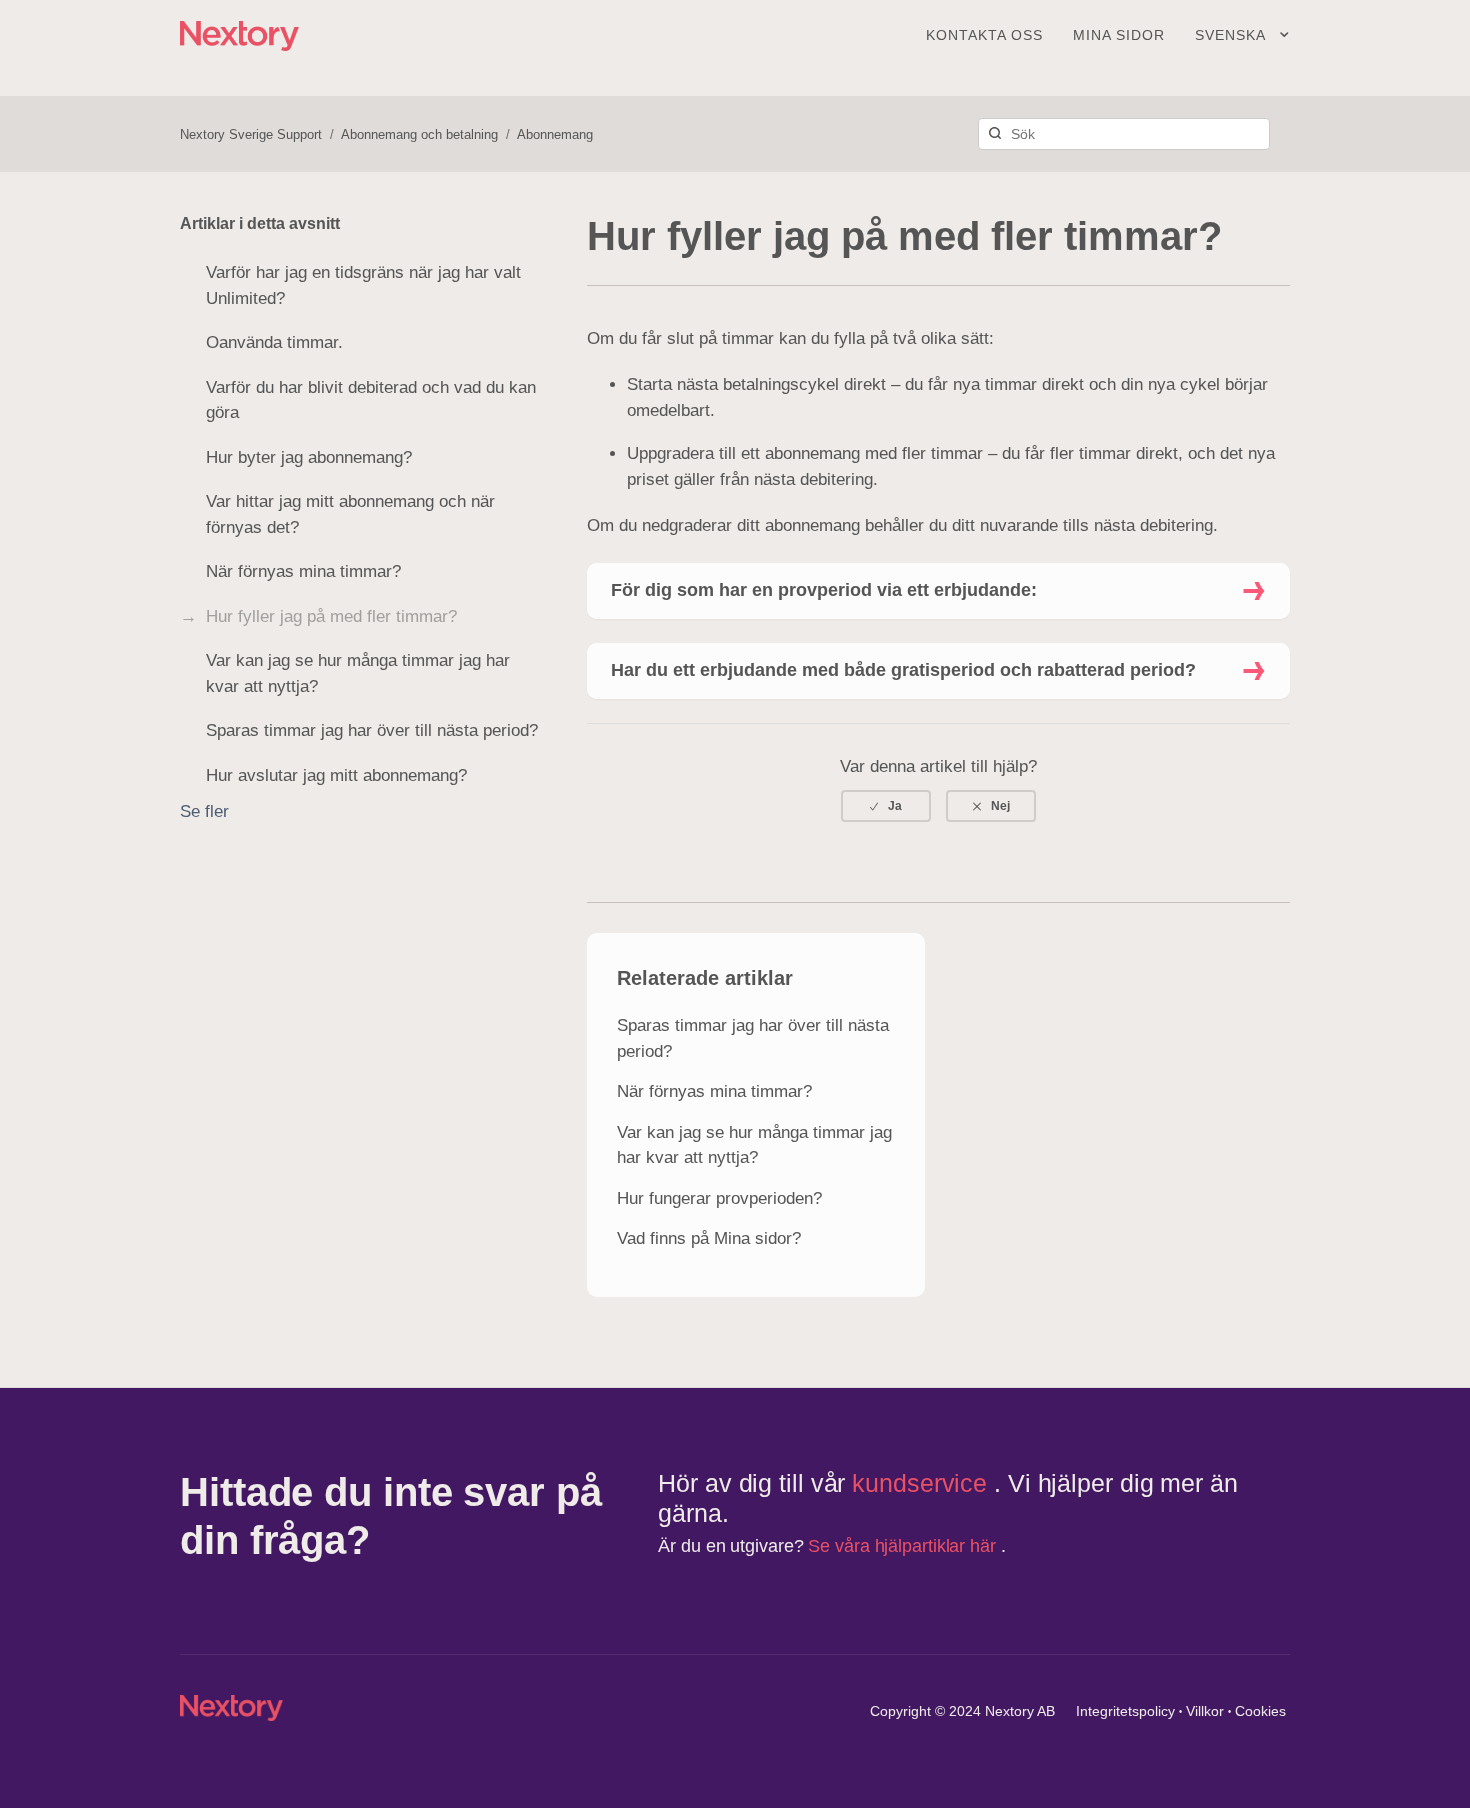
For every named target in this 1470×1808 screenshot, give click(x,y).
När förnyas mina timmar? (303, 571)
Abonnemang (555, 134)
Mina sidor (1119, 35)
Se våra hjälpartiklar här (904, 1546)
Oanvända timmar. (274, 342)
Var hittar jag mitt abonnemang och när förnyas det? (350, 514)
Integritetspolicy (1125, 1711)
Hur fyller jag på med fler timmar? (331, 616)
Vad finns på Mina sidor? (709, 1238)
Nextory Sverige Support (251, 134)
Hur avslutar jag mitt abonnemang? (336, 775)
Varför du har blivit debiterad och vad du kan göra (371, 400)
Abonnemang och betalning (419, 134)
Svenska (1232, 35)
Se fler (204, 811)
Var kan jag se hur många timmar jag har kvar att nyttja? (358, 673)
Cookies (1260, 1711)
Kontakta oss (984, 35)
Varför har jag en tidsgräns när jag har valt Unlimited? (363, 285)
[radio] (886, 806)
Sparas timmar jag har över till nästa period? (372, 730)
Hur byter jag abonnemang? (309, 457)
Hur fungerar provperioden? (719, 1198)
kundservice (923, 1483)
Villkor (1205, 1711)
